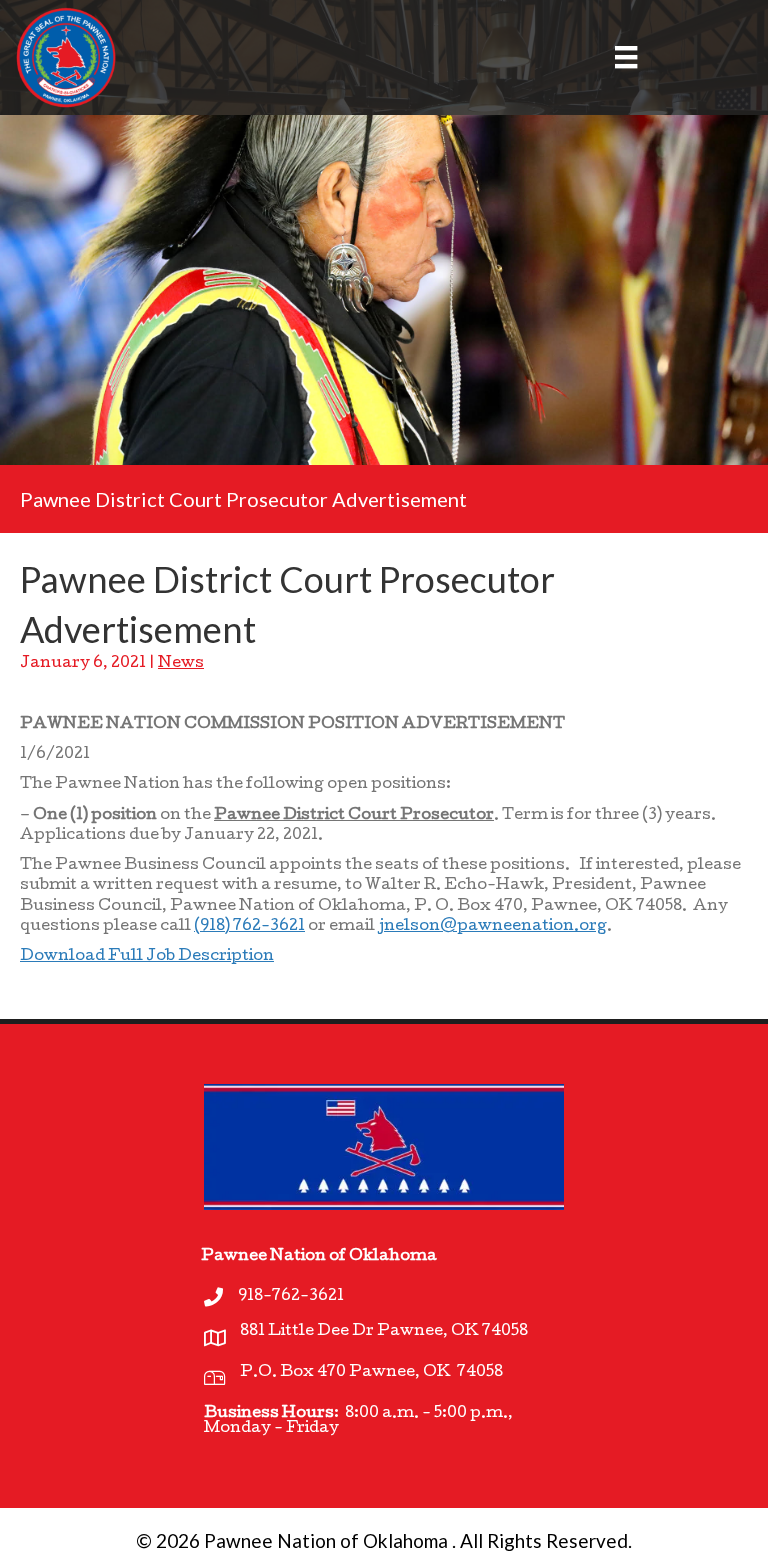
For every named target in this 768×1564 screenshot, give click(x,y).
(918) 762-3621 (249, 927)
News (181, 664)
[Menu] (614, 57)
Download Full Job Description (147, 957)
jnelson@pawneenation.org (492, 927)
